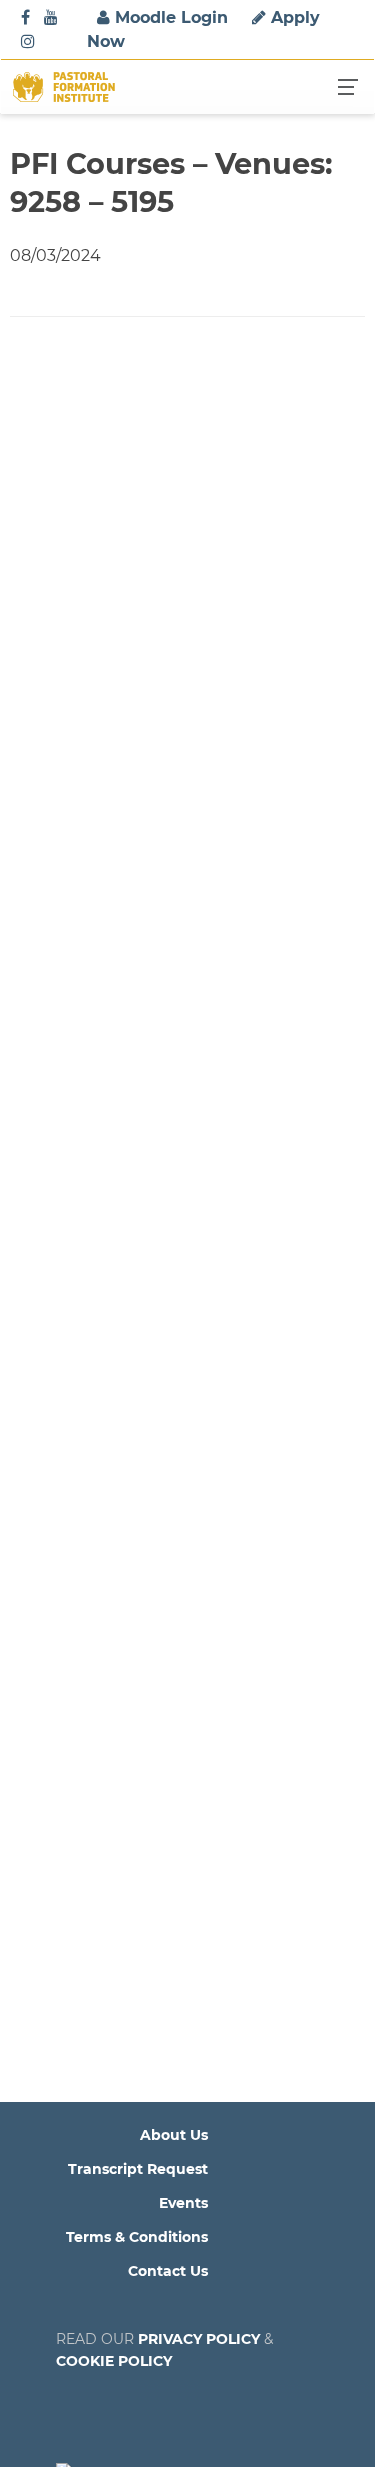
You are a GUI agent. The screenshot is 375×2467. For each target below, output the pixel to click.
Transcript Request (138, 2169)
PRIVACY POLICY (199, 2339)
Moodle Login (169, 17)
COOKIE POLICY (114, 2361)
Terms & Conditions (137, 2237)
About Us (174, 2135)
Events (183, 2203)
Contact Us (168, 2271)
